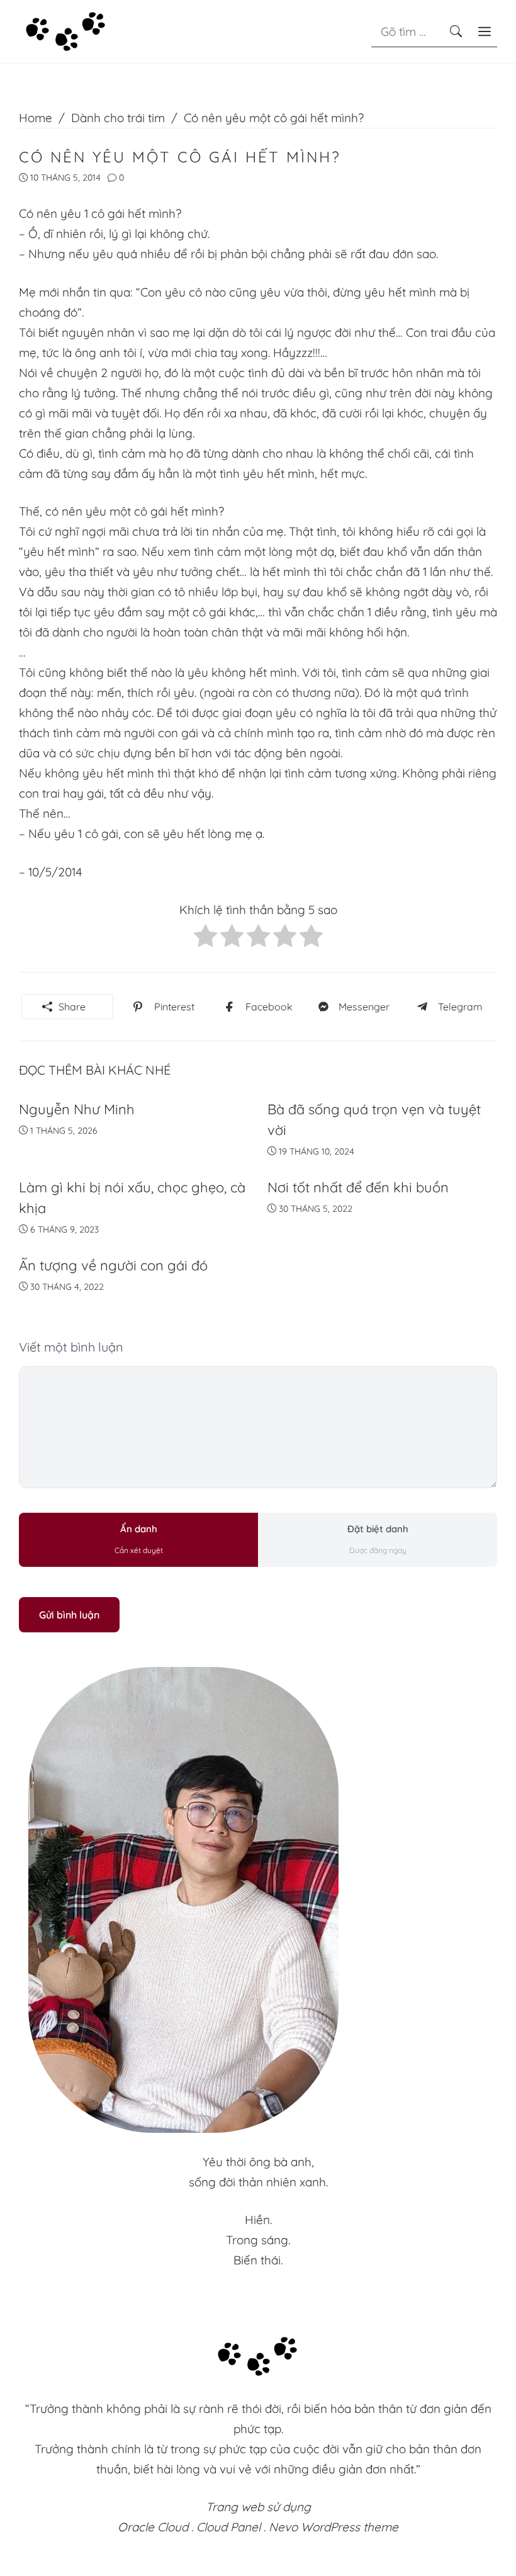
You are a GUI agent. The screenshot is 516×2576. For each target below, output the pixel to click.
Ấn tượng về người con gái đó (113, 1265)
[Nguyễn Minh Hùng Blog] (66, 30)
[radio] (205, 939)
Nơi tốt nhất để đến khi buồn (358, 1187)
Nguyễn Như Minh (77, 1109)
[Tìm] (456, 31)
